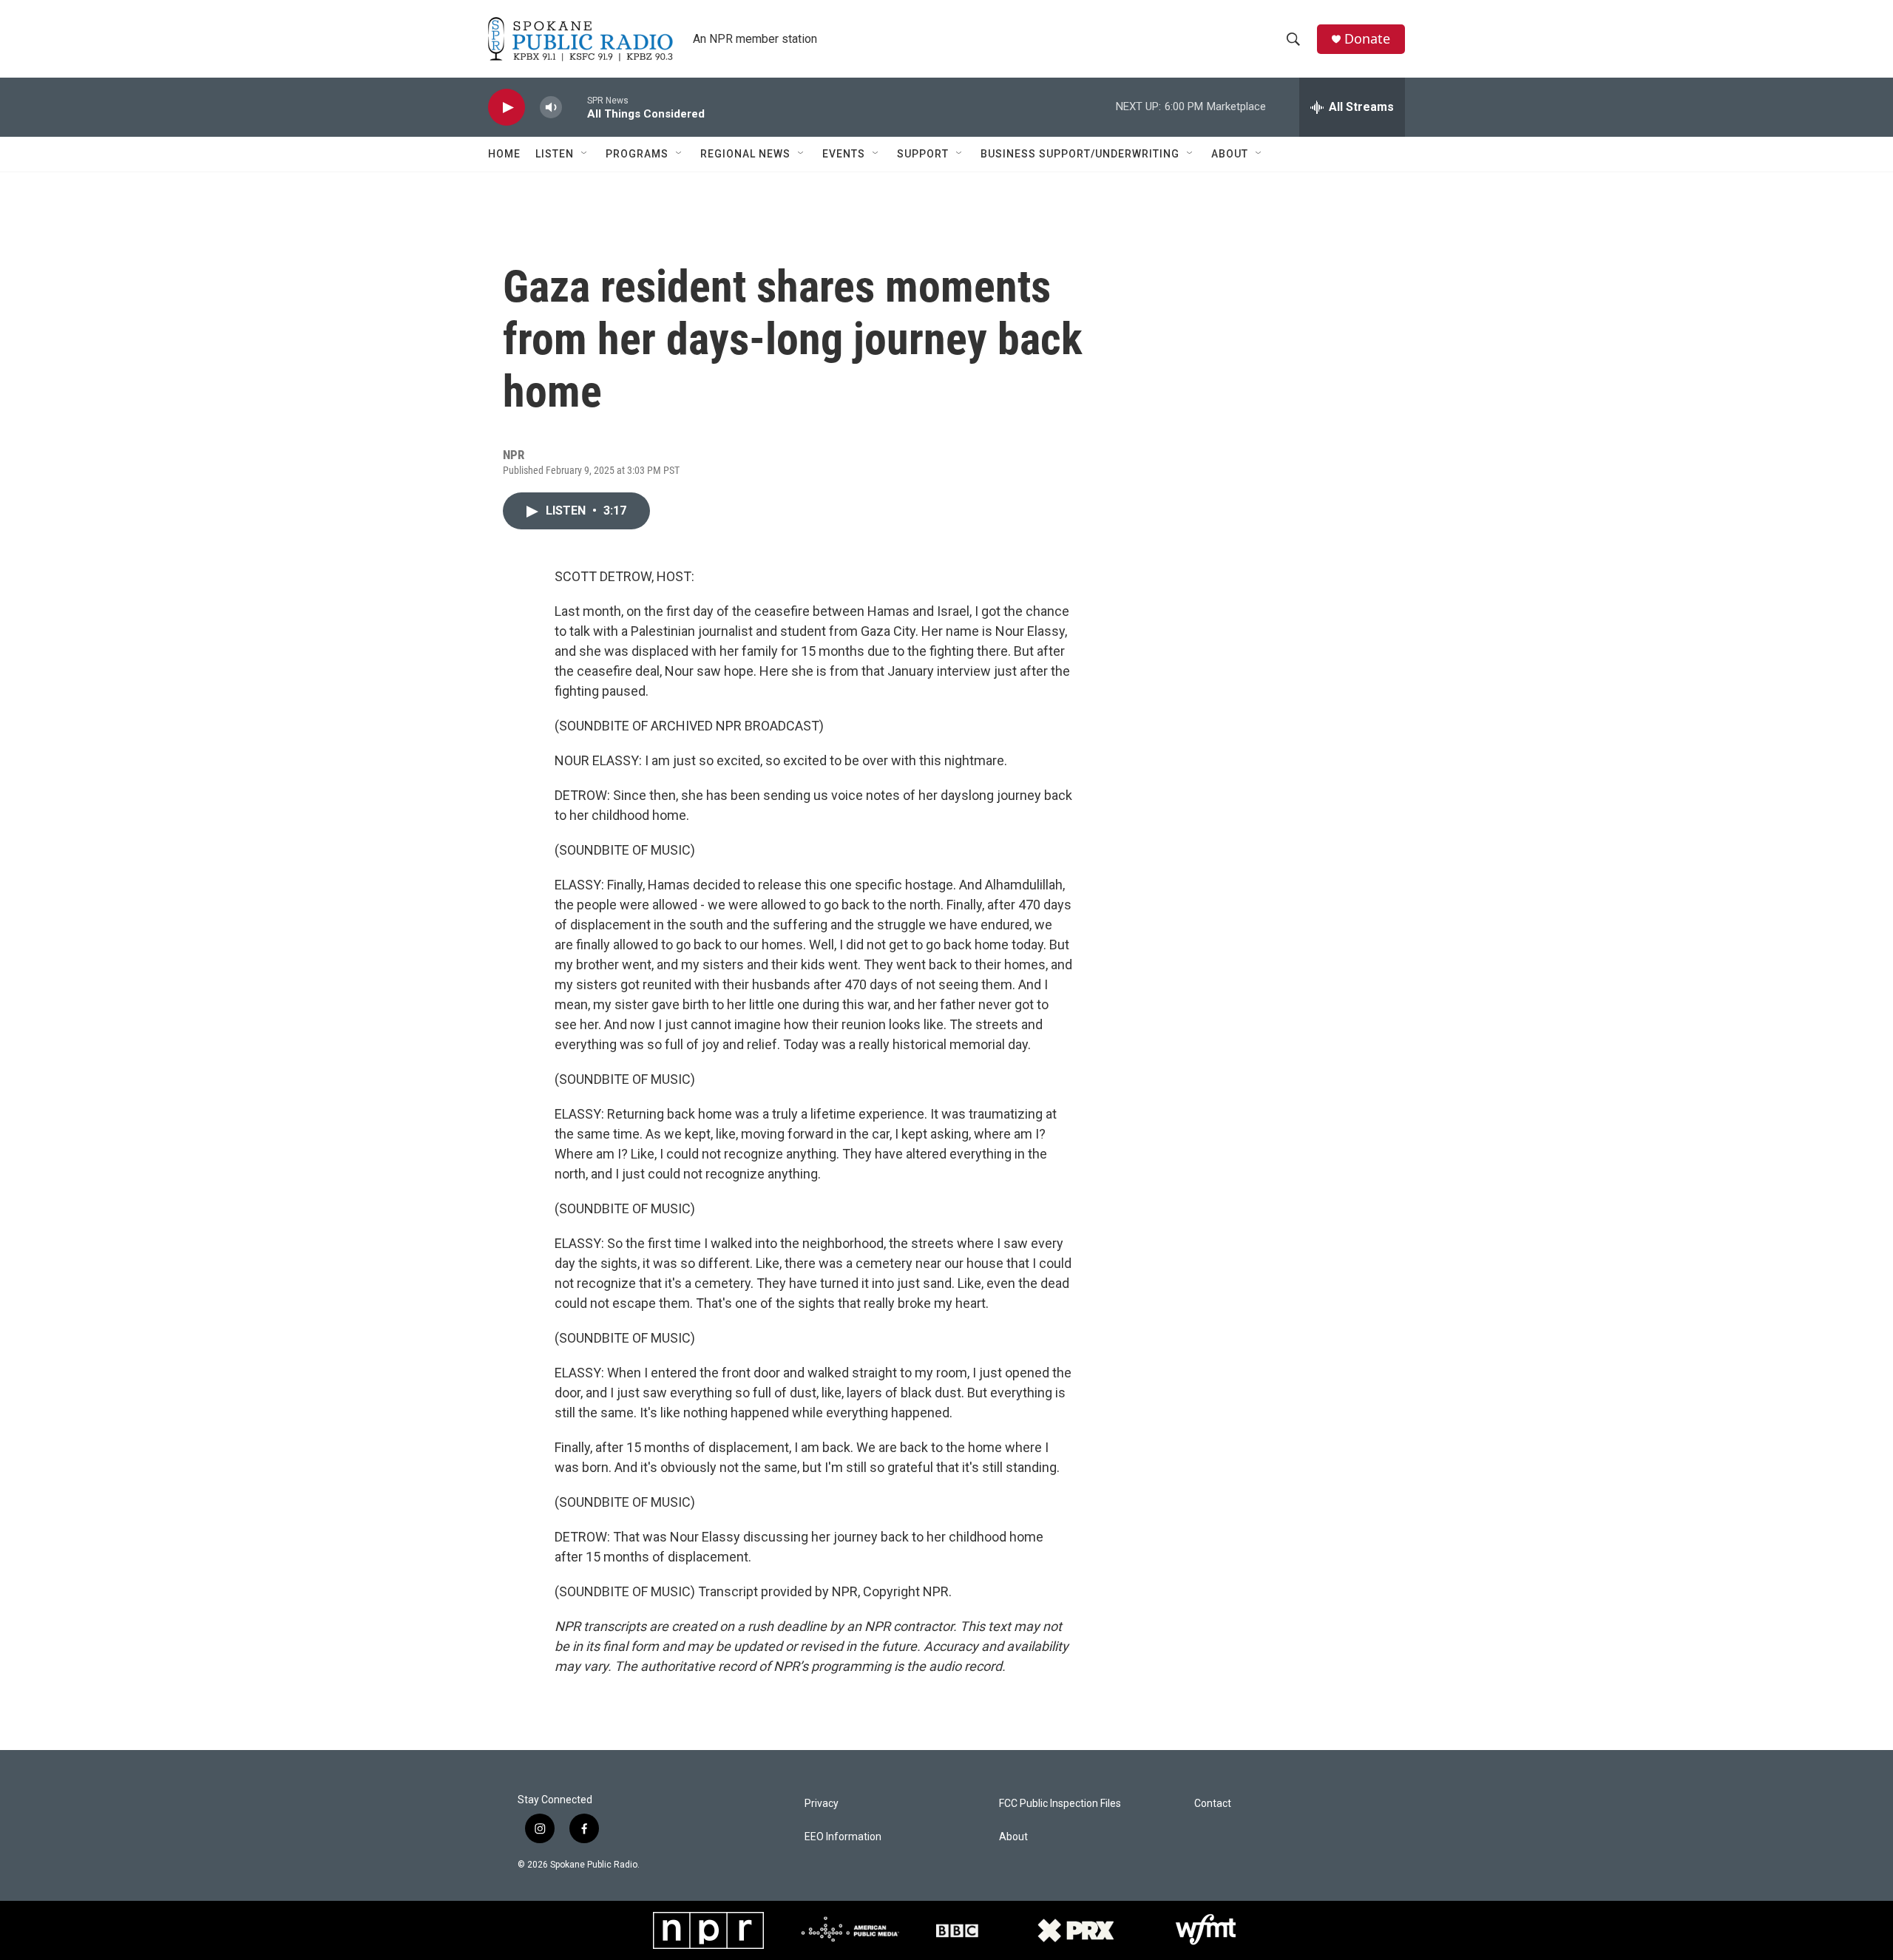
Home (504, 154)
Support (923, 154)
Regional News (745, 154)
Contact (1213, 1804)
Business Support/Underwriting (1080, 154)
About (1230, 154)
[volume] (551, 108)
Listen (555, 154)
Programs (637, 154)
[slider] (575, 107)
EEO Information (843, 1837)
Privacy (822, 1804)
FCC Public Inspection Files (1060, 1804)
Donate (1367, 39)
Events (844, 154)
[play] (507, 108)
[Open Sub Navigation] (585, 154)
